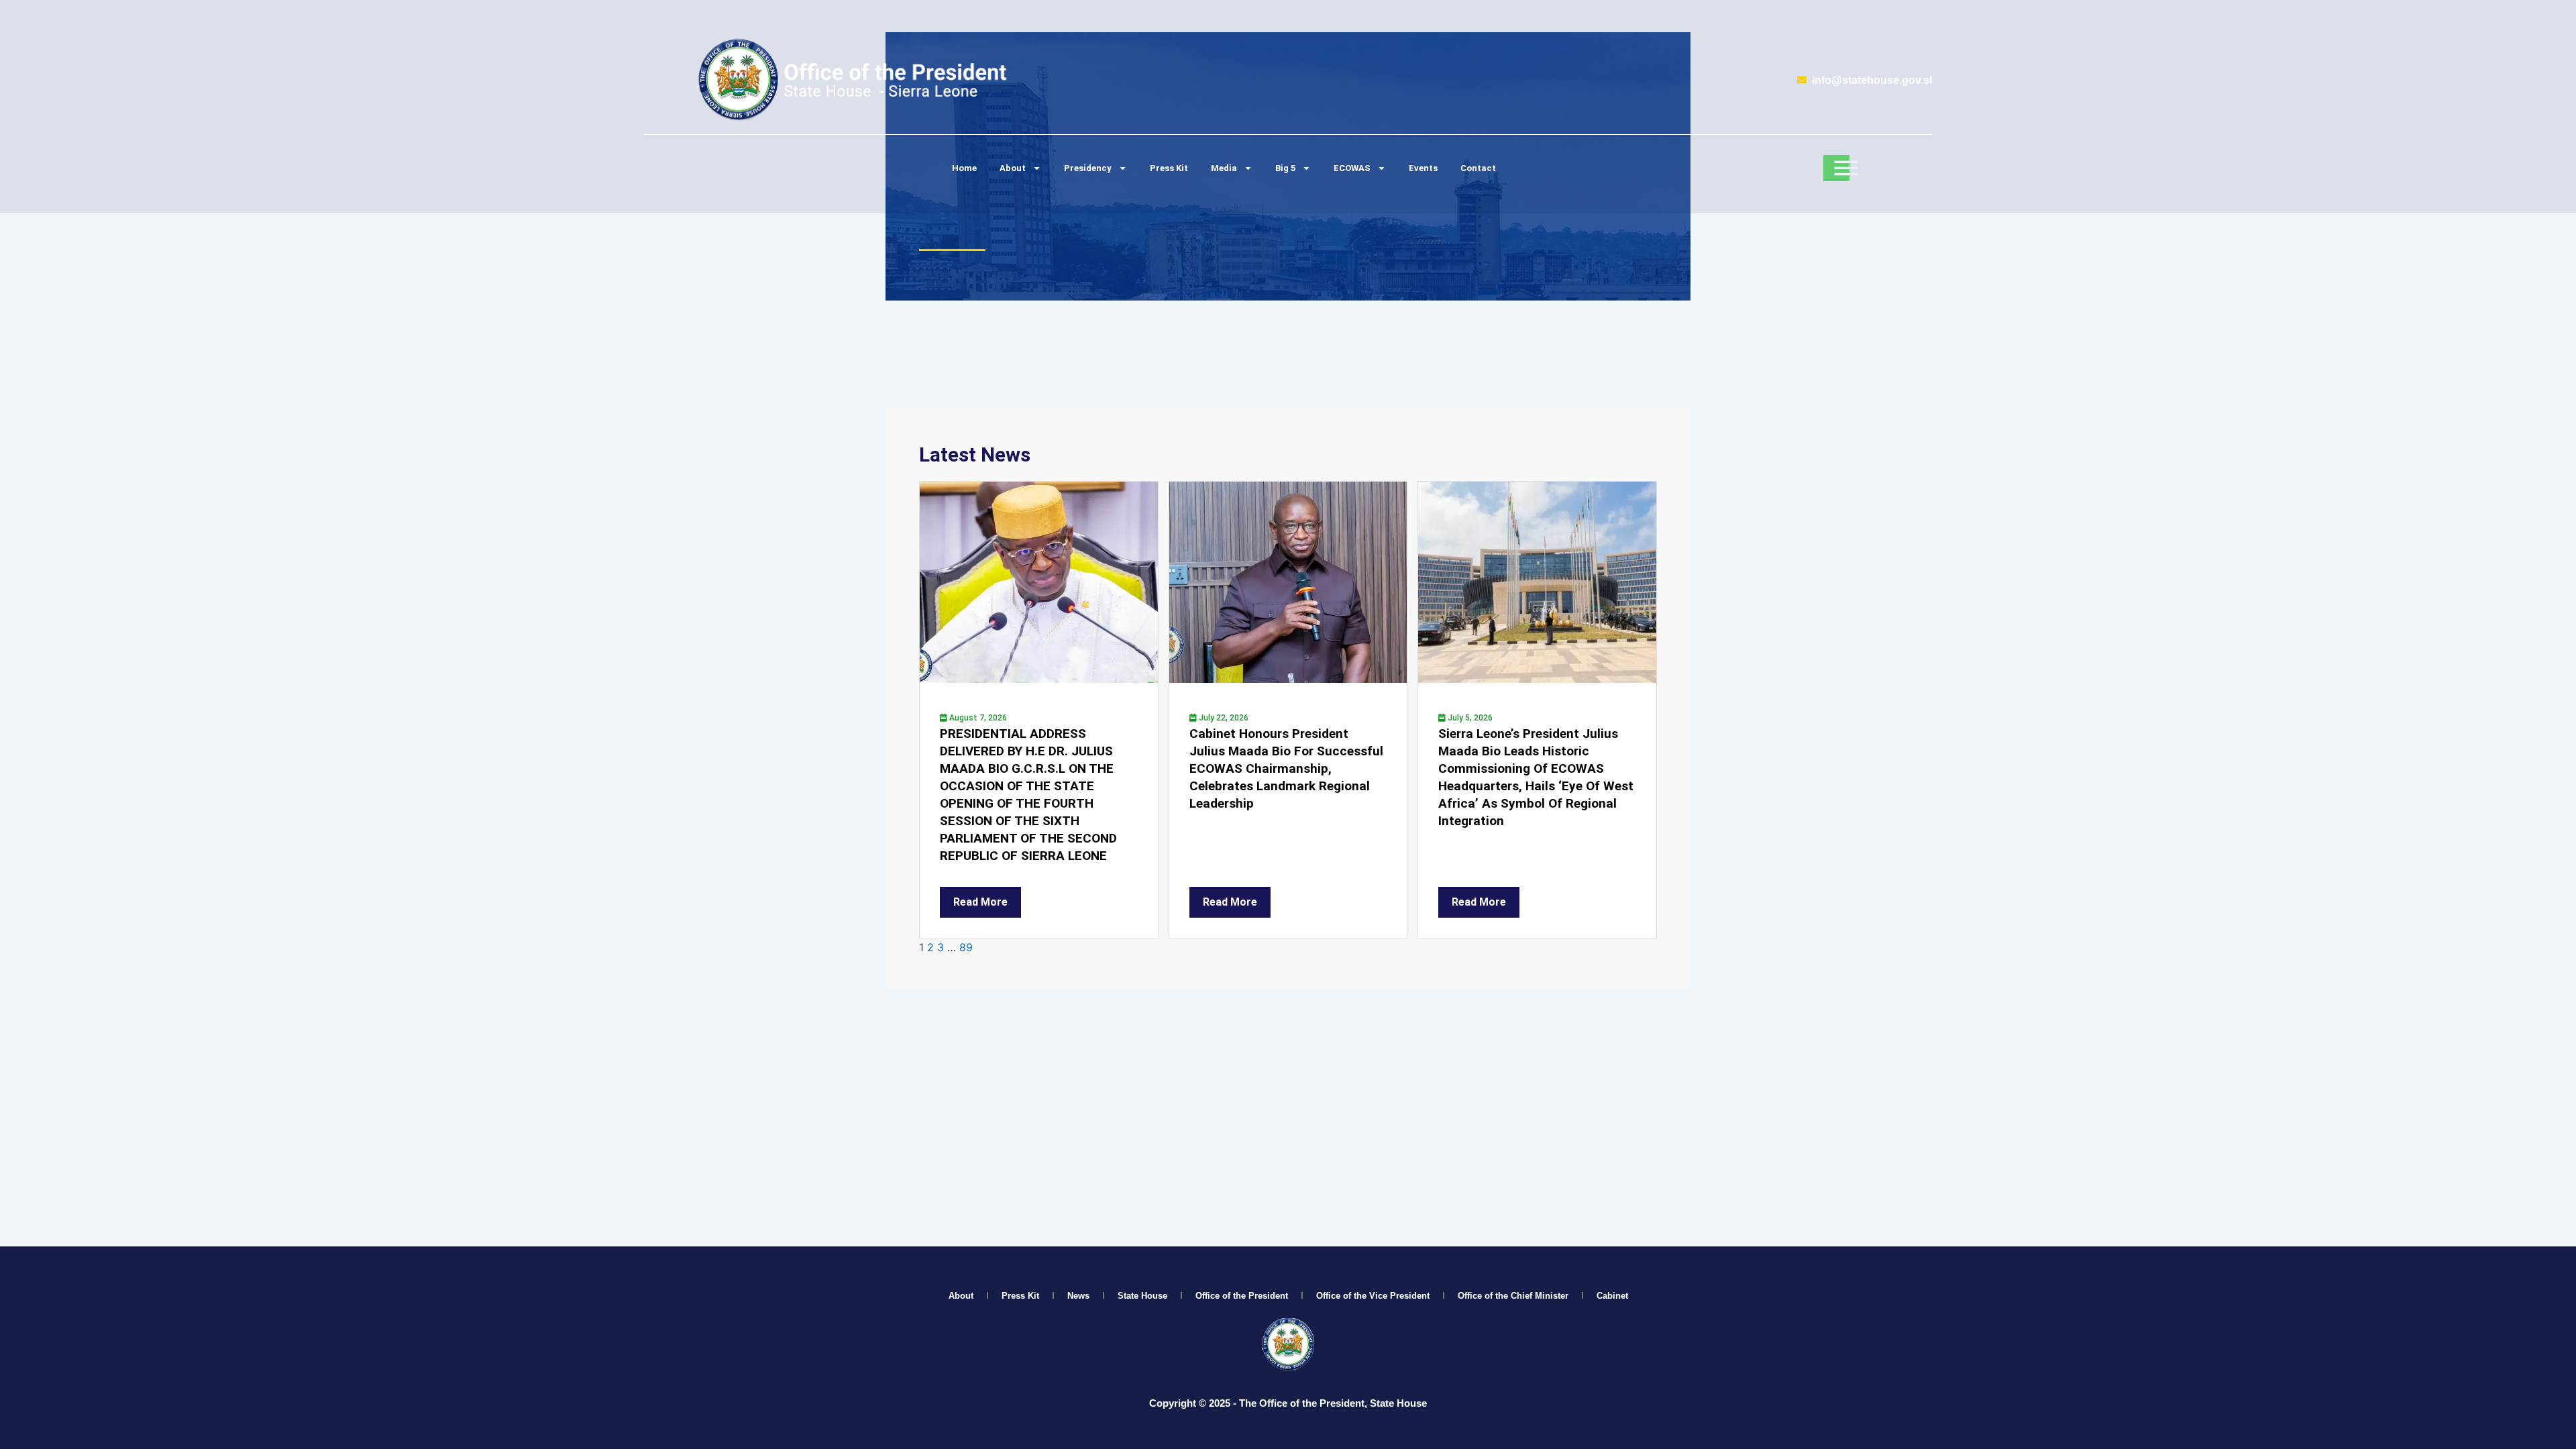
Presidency (1088, 168)
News (1078, 1296)
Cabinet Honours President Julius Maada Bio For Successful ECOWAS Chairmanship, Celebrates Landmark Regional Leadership (1286, 768)
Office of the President (1242, 1296)
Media (1224, 168)
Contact (1478, 168)
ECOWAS (1352, 168)
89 (966, 947)
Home (964, 168)
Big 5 (1285, 168)
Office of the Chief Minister (1513, 1296)
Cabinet (1612, 1296)
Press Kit (1169, 168)
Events (1423, 168)
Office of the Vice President (1373, 1296)
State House (1142, 1296)
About (1013, 168)
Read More (980, 902)
